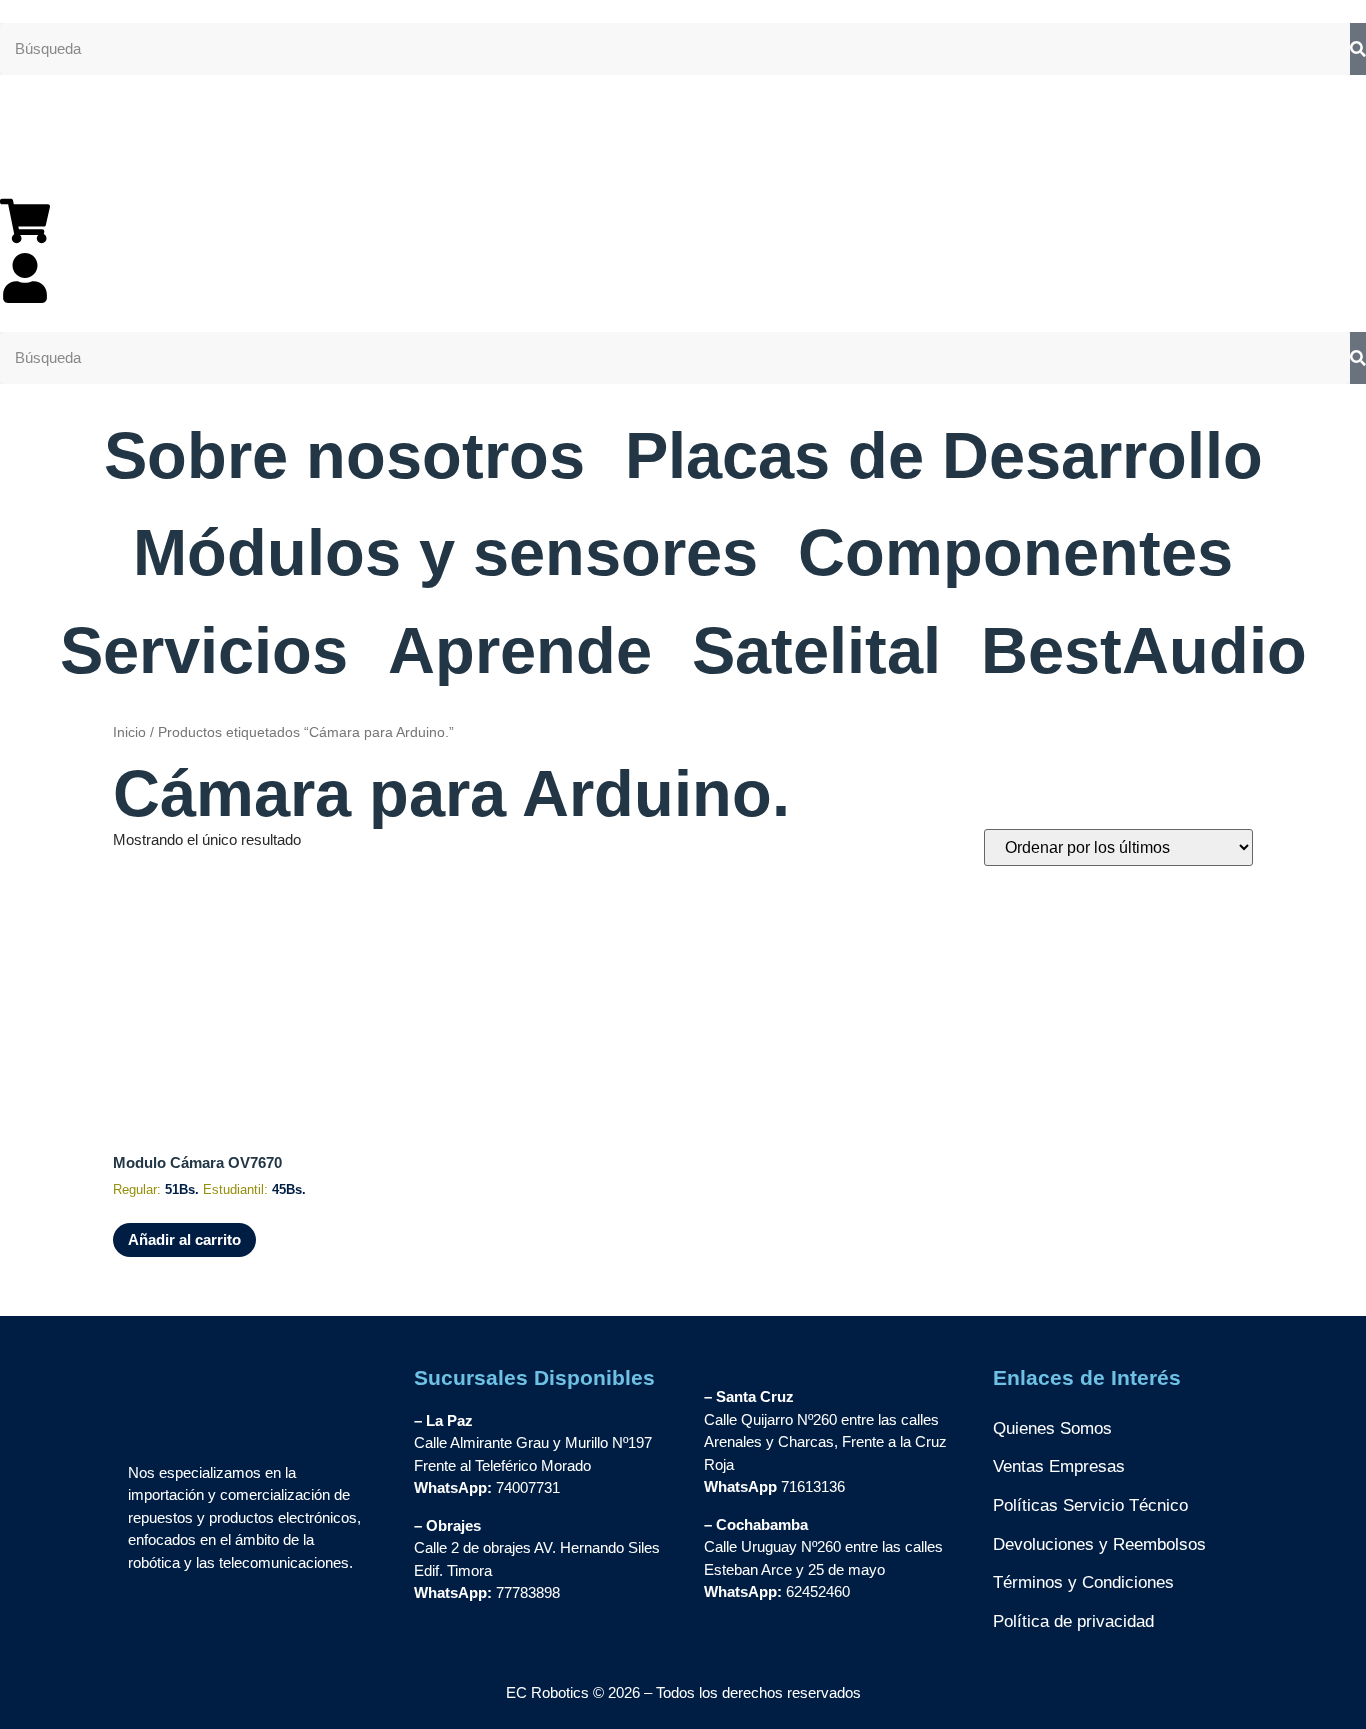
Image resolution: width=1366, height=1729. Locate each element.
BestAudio (1144, 650)
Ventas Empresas (1059, 1466)
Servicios (204, 650)
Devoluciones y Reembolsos (1099, 1544)
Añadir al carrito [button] (184, 1239)
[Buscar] (1358, 49)
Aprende (520, 650)
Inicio (129, 732)
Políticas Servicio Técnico (1090, 1505)
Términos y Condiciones (1083, 1582)
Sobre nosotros (344, 455)
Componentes (1015, 552)
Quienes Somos (1052, 1428)
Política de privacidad (1073, 1621)
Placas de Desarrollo (944, 455)
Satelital (816, 650)
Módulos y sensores (445, 552)
